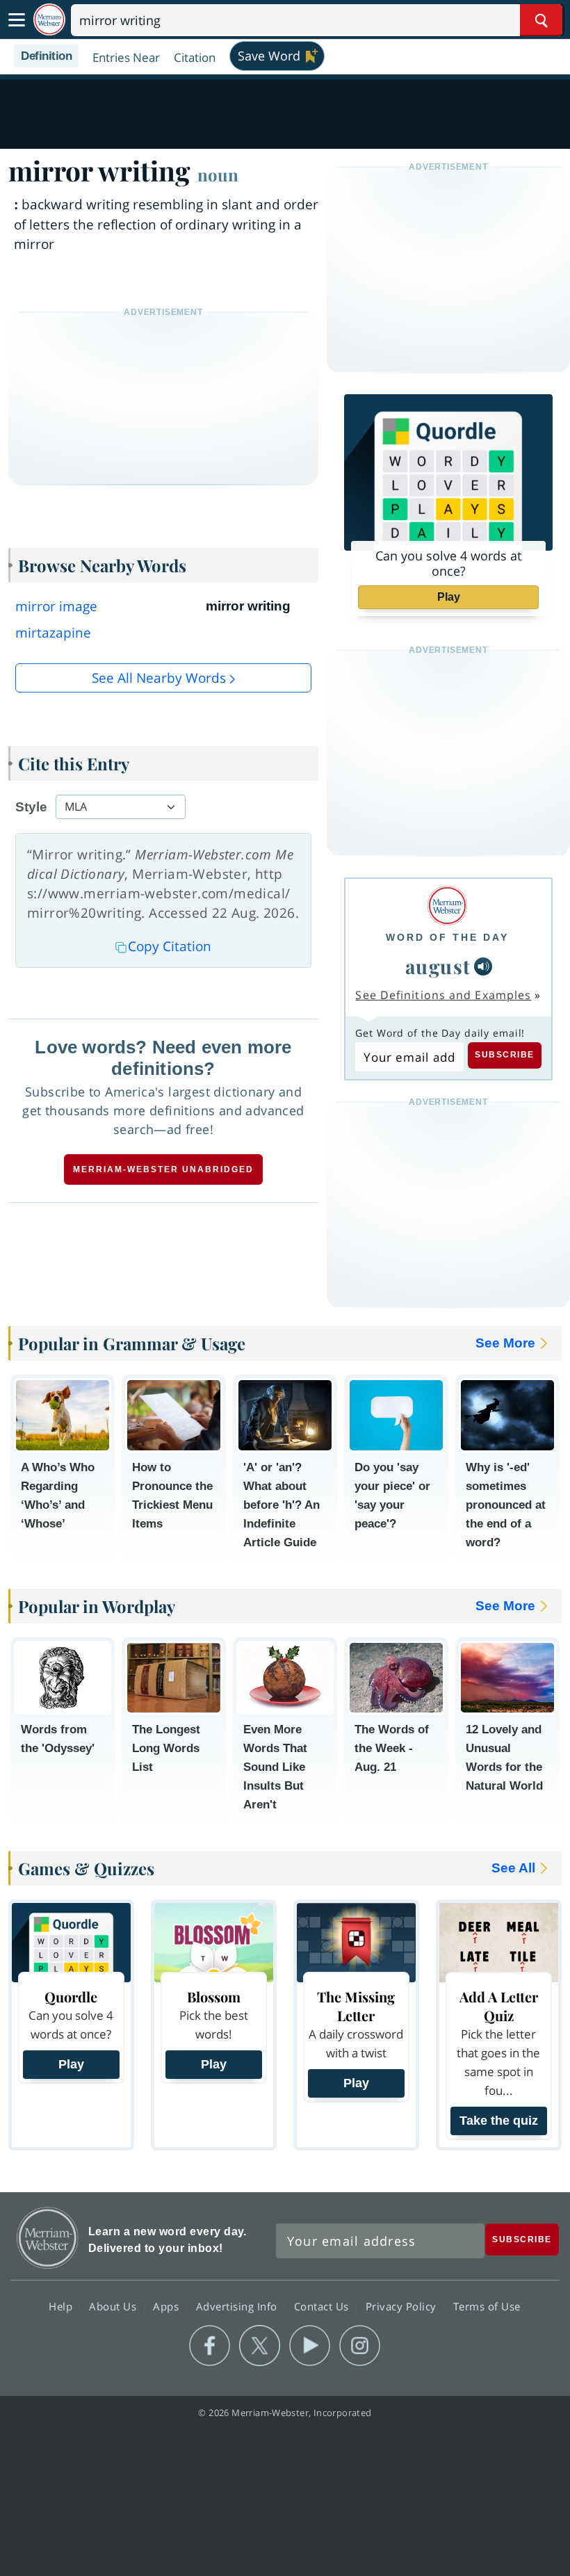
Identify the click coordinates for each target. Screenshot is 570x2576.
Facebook (210, 2346)
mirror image (56, 606)
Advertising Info (238, 2306)
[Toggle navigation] (17, 20)
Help (62, 2306)
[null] (483, 966)
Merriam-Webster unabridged (163, 1169)
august (438, 966)
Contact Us (323, 2306)
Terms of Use (487, 2306)
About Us (114, 2306)
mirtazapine (53, 633)
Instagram (360, 2346)
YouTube (310, 2346)
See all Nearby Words (159, 678)
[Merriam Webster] (447, 906)
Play (449, 597)
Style (31, 807)
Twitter (260, 2346)
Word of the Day (447, 937)
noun (218, 175)
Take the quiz (499, 2121)
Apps (168, 2306)
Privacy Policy (403, 2306)
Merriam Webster (48, 2238)
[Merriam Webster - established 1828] (49, 20)
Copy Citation (170, 946)
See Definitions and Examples (443, 995)
